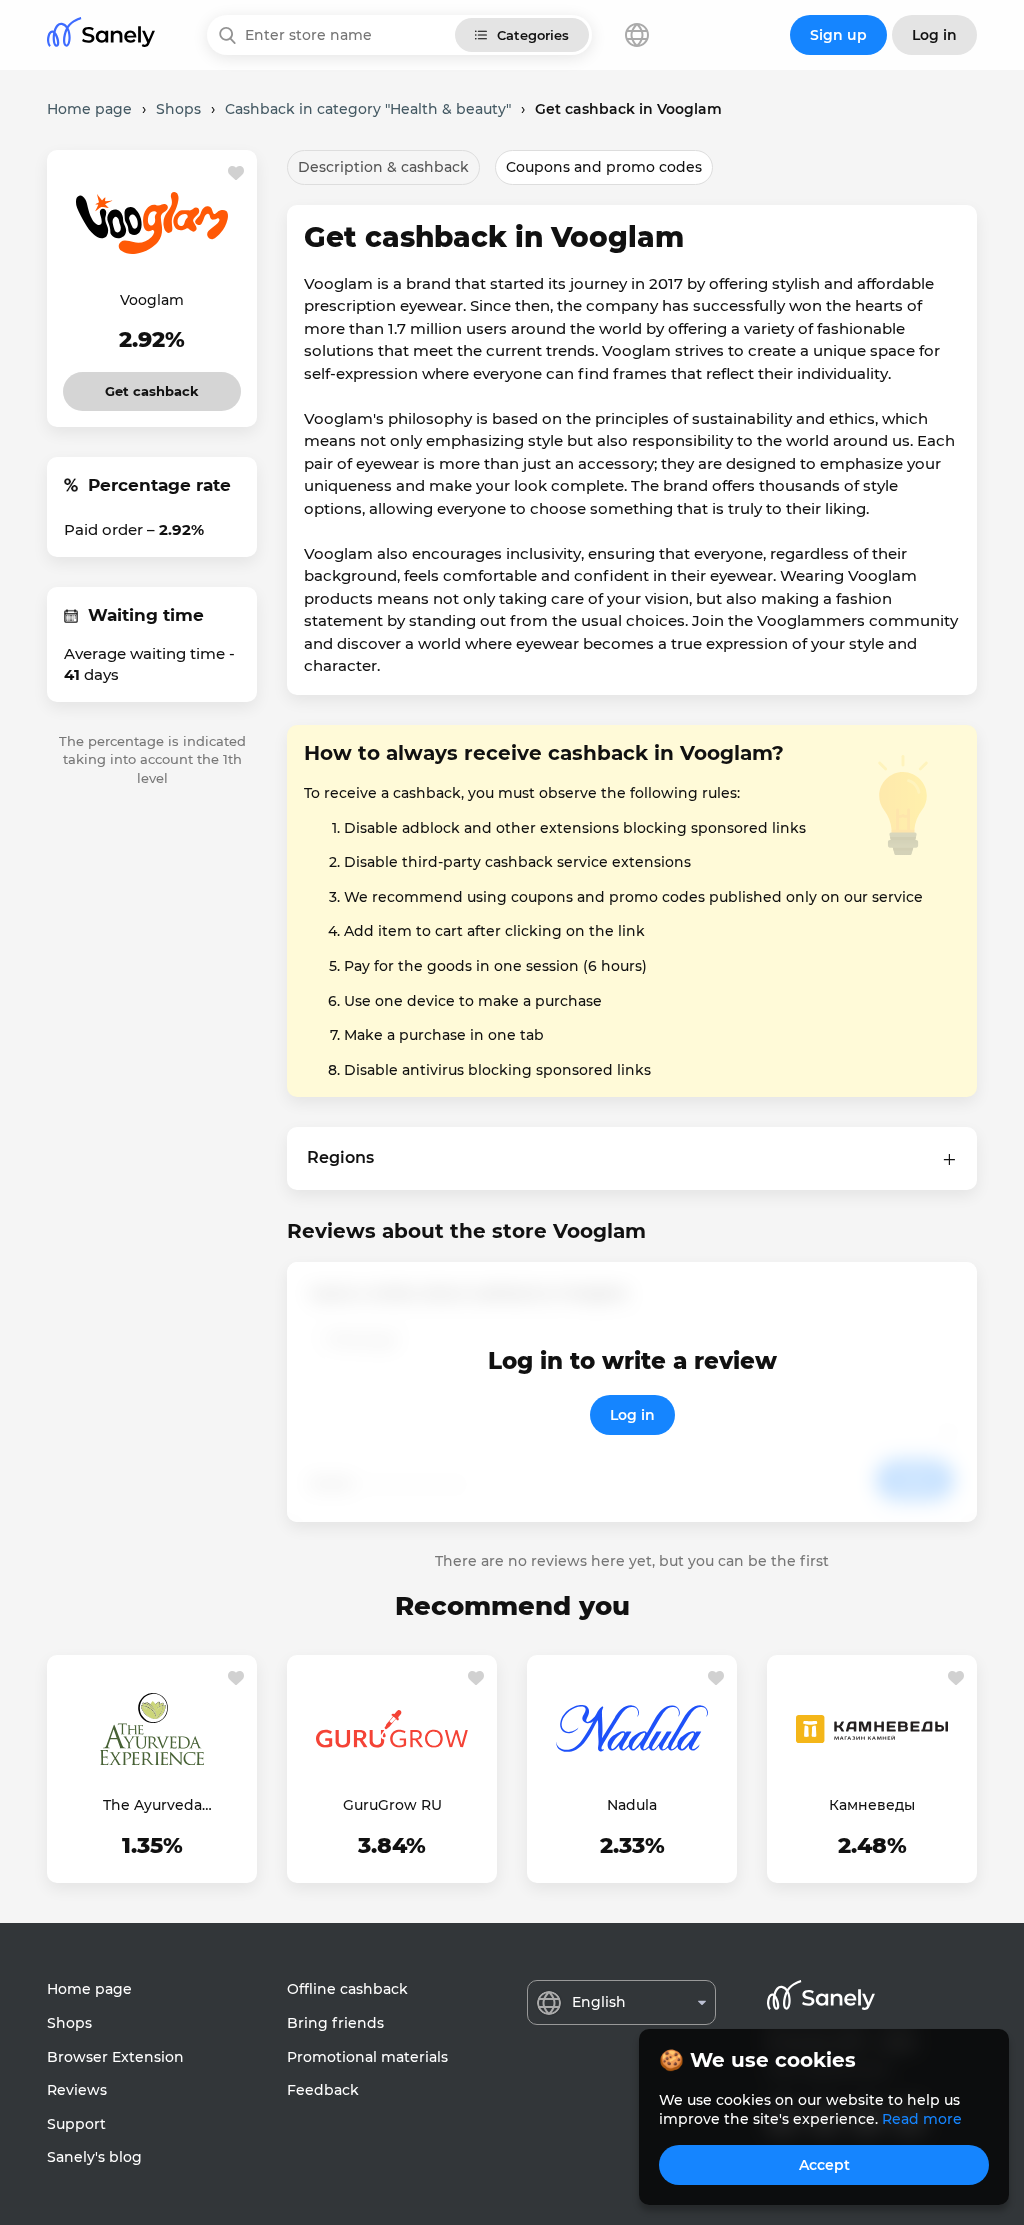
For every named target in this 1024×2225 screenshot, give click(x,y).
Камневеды (872, 1805)
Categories (533, 35)
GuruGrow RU (392, 1805)
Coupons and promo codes (604, 167)
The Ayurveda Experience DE (152, 1806)
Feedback (323, 2090)
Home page (89, 1989)
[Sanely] (101, 35)
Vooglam (152, 300)
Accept (824, 2165)
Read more (922, 2119)
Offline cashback (347, 1989)
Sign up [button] (838, 35)
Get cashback (152, 385)
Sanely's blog (94, 2157)
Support (76, 2124)
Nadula (632, 1805)
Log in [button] (934, 35)
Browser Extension (115, 2057)
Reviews (77, 2090)
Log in (632, 1415)
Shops (69, 2023)
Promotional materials (367, 2057)
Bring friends (335, 2023)
